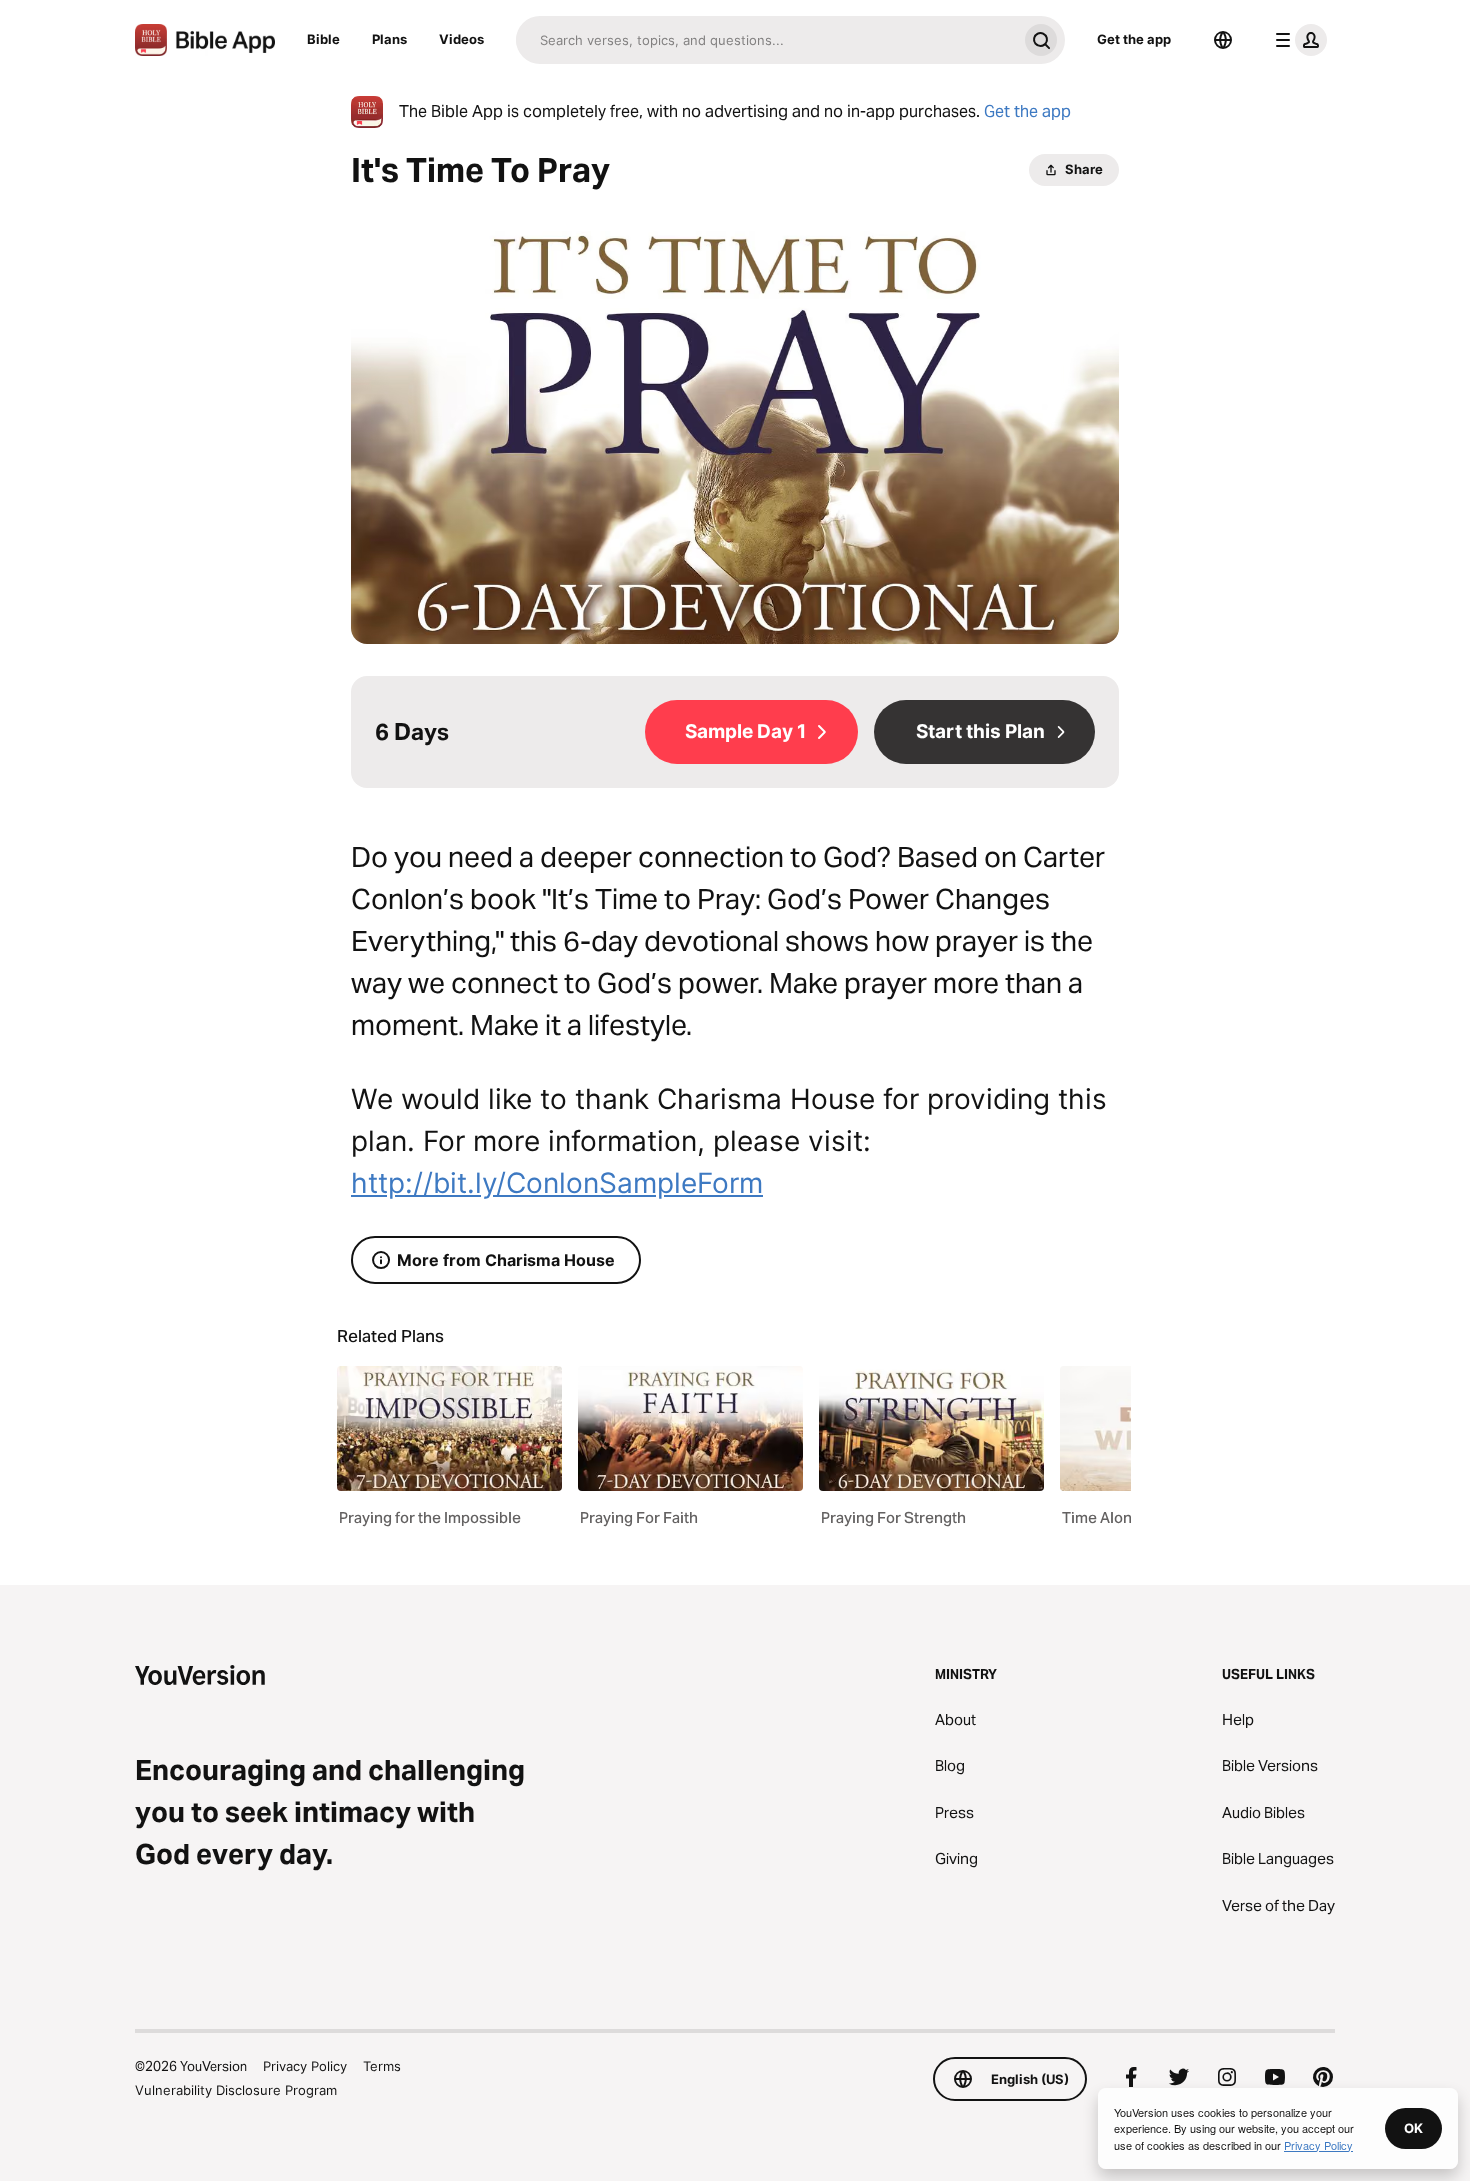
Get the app (1134, 39)
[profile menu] (1297, 40)
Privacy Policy (305, 2066)
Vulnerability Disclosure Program (236, 2090)
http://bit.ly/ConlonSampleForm (557, 1183)
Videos (461, 39)
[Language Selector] (1223, 40)
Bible (323, 39)
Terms (382, 2066)
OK (1413, 2128)
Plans (389, 39)
